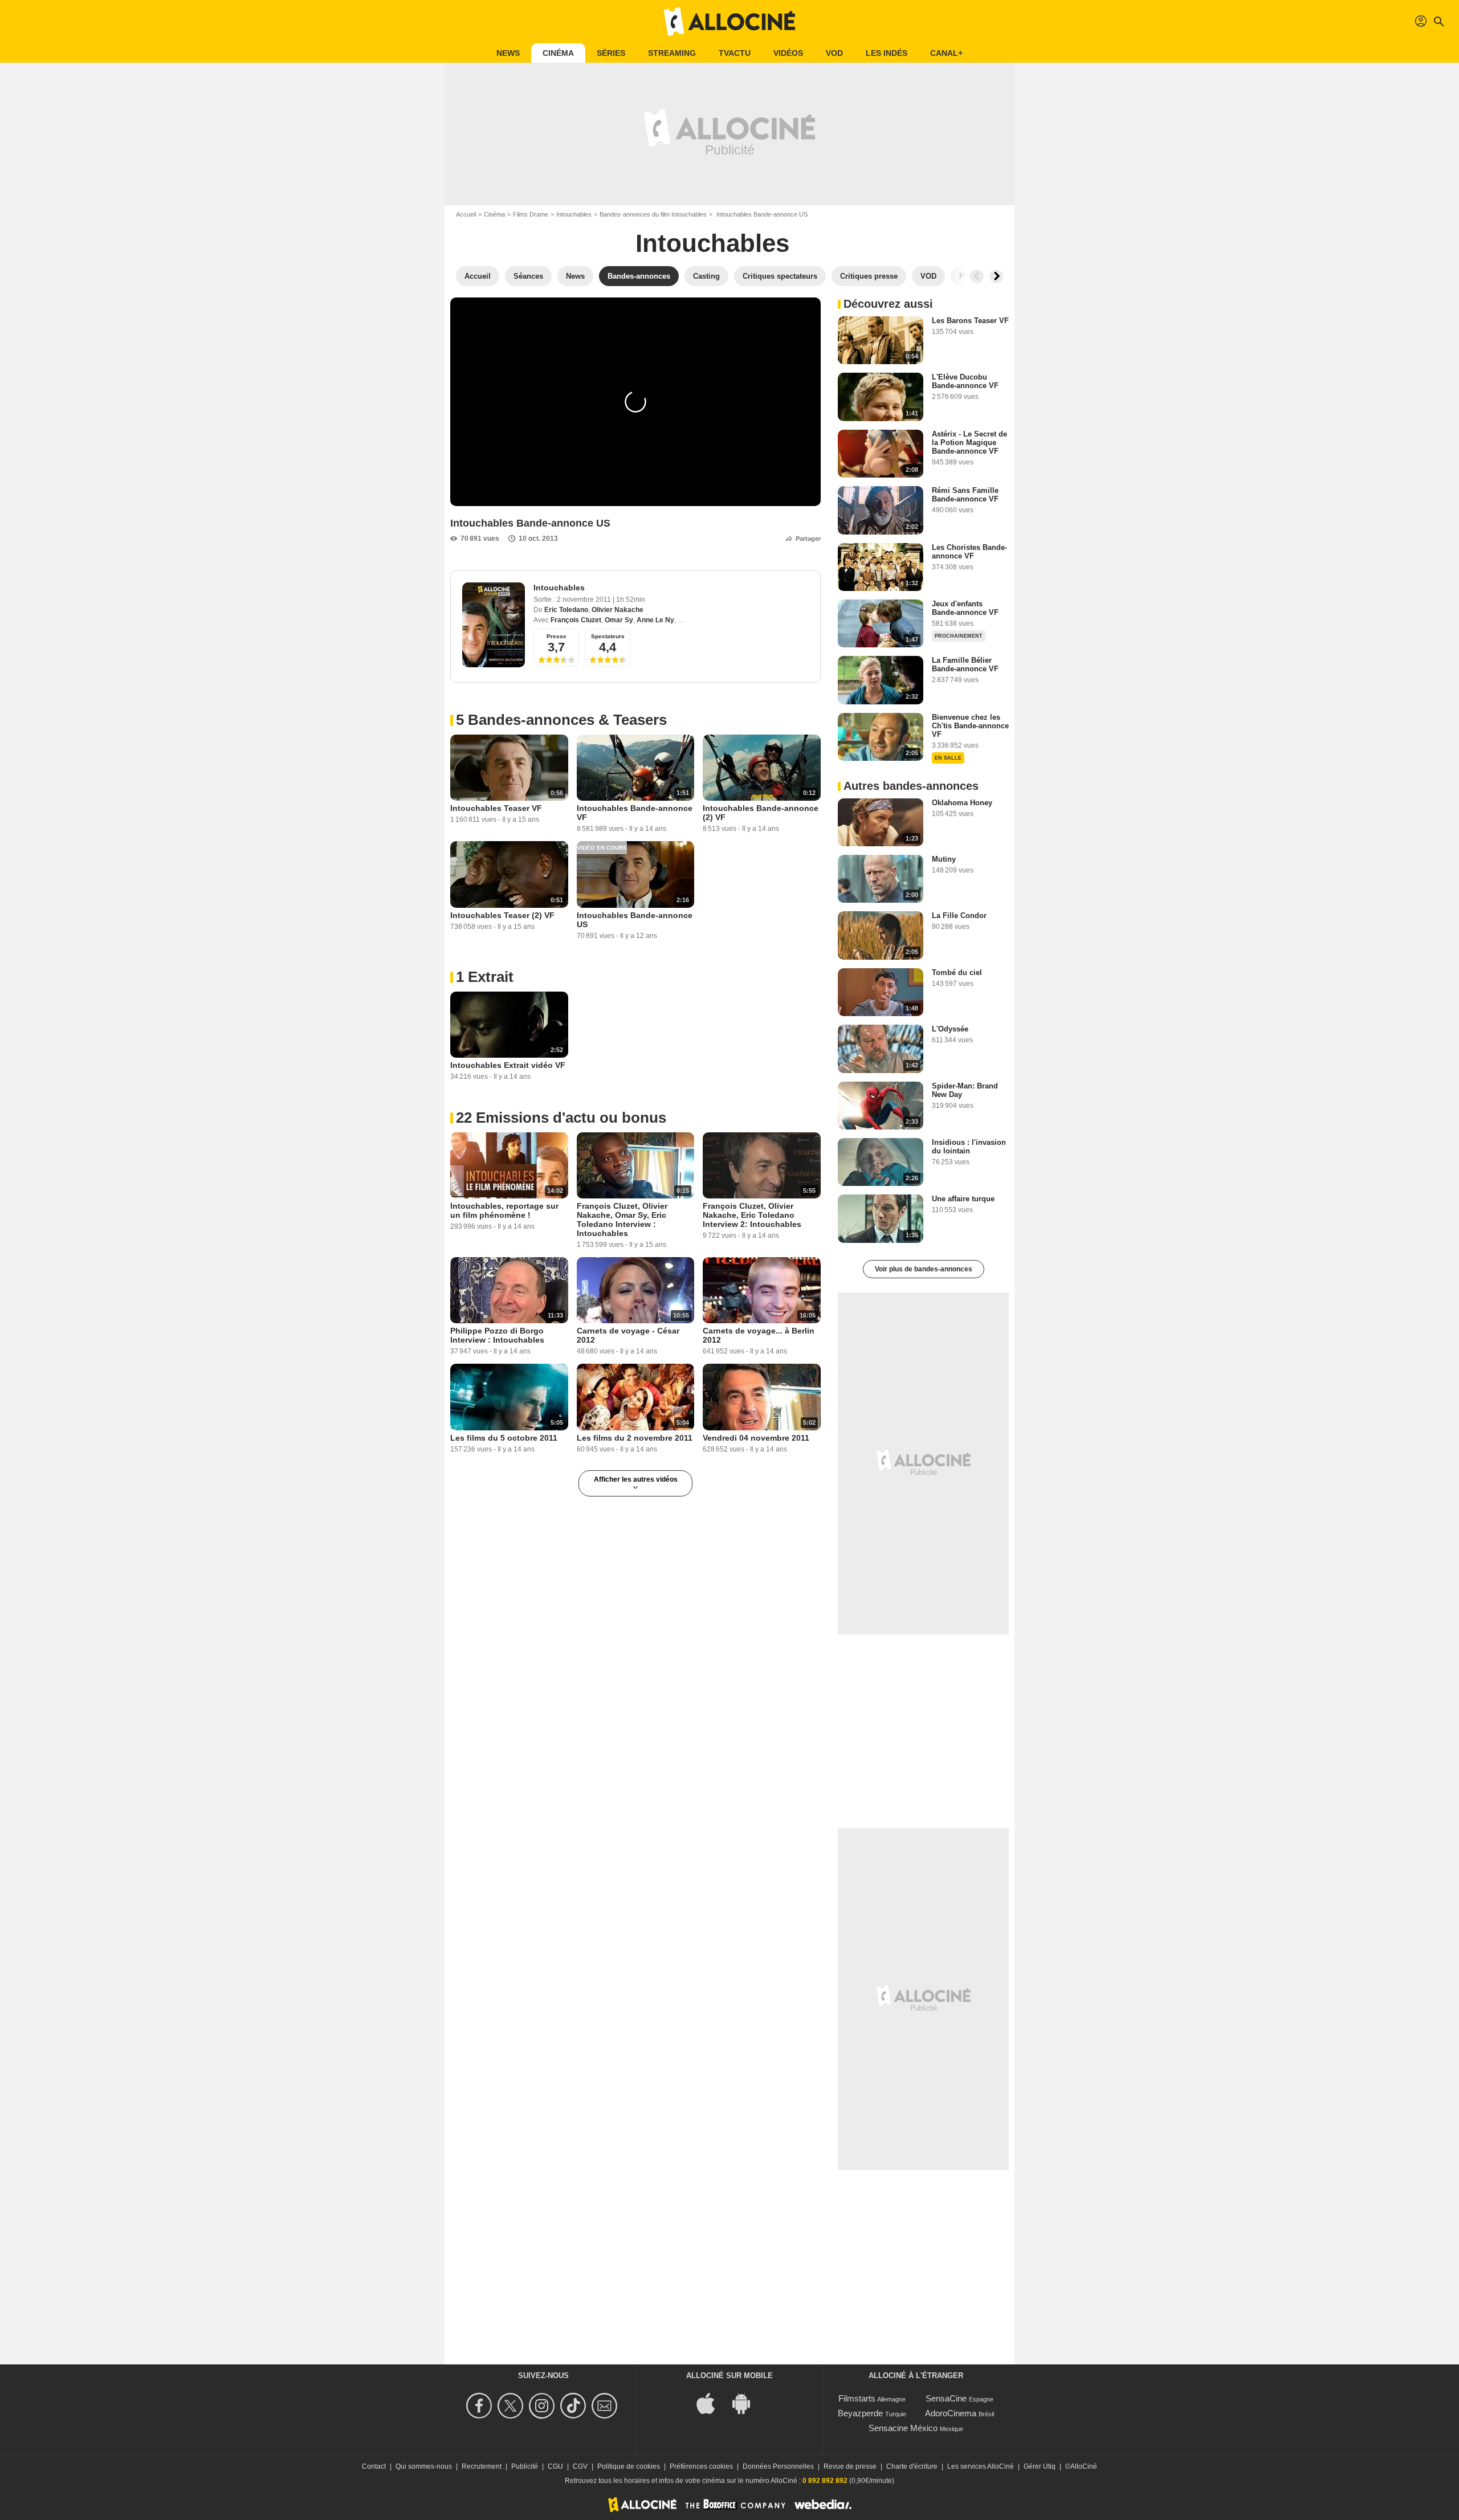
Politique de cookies (629, 2466)
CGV (580, 2466)
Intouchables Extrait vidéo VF (508, 1065)
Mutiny (944, 859)
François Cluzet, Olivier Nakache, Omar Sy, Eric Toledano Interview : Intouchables (622, 1220)
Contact (374, 2466)
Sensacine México (903, 2428)
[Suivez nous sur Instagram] (543, 2406)
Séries (611, 53)
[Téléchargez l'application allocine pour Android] (747, 2402)
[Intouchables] (494, 625)
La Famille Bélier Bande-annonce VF (965, 664)
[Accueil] (729, 22)
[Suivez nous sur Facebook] (481, 2406)
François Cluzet (576, 620)
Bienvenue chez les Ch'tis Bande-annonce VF (970, 726)
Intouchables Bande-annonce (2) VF (761, 813)
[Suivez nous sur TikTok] (575, 2406)
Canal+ (946, 53)
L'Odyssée (950, 1029)
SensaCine (946, 2398)
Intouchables (574, 214)
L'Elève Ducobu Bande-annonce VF (965, 381)
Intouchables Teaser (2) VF (502, 915)
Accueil (466, 214)
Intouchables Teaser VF (496, 808)
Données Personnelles (778, 2466)
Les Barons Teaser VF (970, 321)
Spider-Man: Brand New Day (965, 1090)
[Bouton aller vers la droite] (996, 276)
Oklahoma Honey (962, 803)
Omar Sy (619, 620)
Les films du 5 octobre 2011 (504, 1438)
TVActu (735, 53)
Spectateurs (608, 636)
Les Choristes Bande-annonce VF (969, 552)
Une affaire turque (963, 1199)
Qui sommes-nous (424, 2466)
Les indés (887, 53)
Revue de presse (850, 2466)
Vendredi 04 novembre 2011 (756, 1438)
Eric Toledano (566, 610)
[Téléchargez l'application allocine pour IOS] (712, 2402)
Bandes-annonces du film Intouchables (653, 214)
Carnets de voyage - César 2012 (628, 1335)
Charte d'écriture (912, 2466)
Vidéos (788, 53)
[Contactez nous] (606, 2406)
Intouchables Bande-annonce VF (635, 813)
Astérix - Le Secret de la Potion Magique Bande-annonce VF (969, 443)
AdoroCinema (951, 2413)
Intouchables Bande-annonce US (635, 920)
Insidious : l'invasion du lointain (969, 1147)
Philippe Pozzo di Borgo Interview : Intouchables (497, 1335)
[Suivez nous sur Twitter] (512, 2406)
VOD (834, 53)
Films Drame (531, 214)
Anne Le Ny (655, 620)
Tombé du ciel (957, 972)
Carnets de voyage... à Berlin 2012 (759, 1335)
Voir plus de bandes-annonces (924, 1269)
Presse (557, 636)
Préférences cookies (701, 2466)
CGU (555, 2466)
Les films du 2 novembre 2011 (635, 1438)
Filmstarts (857, 2398)
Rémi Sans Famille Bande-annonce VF (965, 495)
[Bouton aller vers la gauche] (977, 276)
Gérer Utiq (1040, 2466)
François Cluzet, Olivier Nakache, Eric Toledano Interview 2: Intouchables (752, 1215)
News (508, 53)
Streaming (672, 53)
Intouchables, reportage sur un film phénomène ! (504, 1210)
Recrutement (482, 2466)
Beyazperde (860, 2413)
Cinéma (558, 53)
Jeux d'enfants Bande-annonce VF (965, 608)
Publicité (525, 2466)
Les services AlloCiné (981, 2466)
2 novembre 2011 (585, 600)
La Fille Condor (959, 916)
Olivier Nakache (618, 610)
